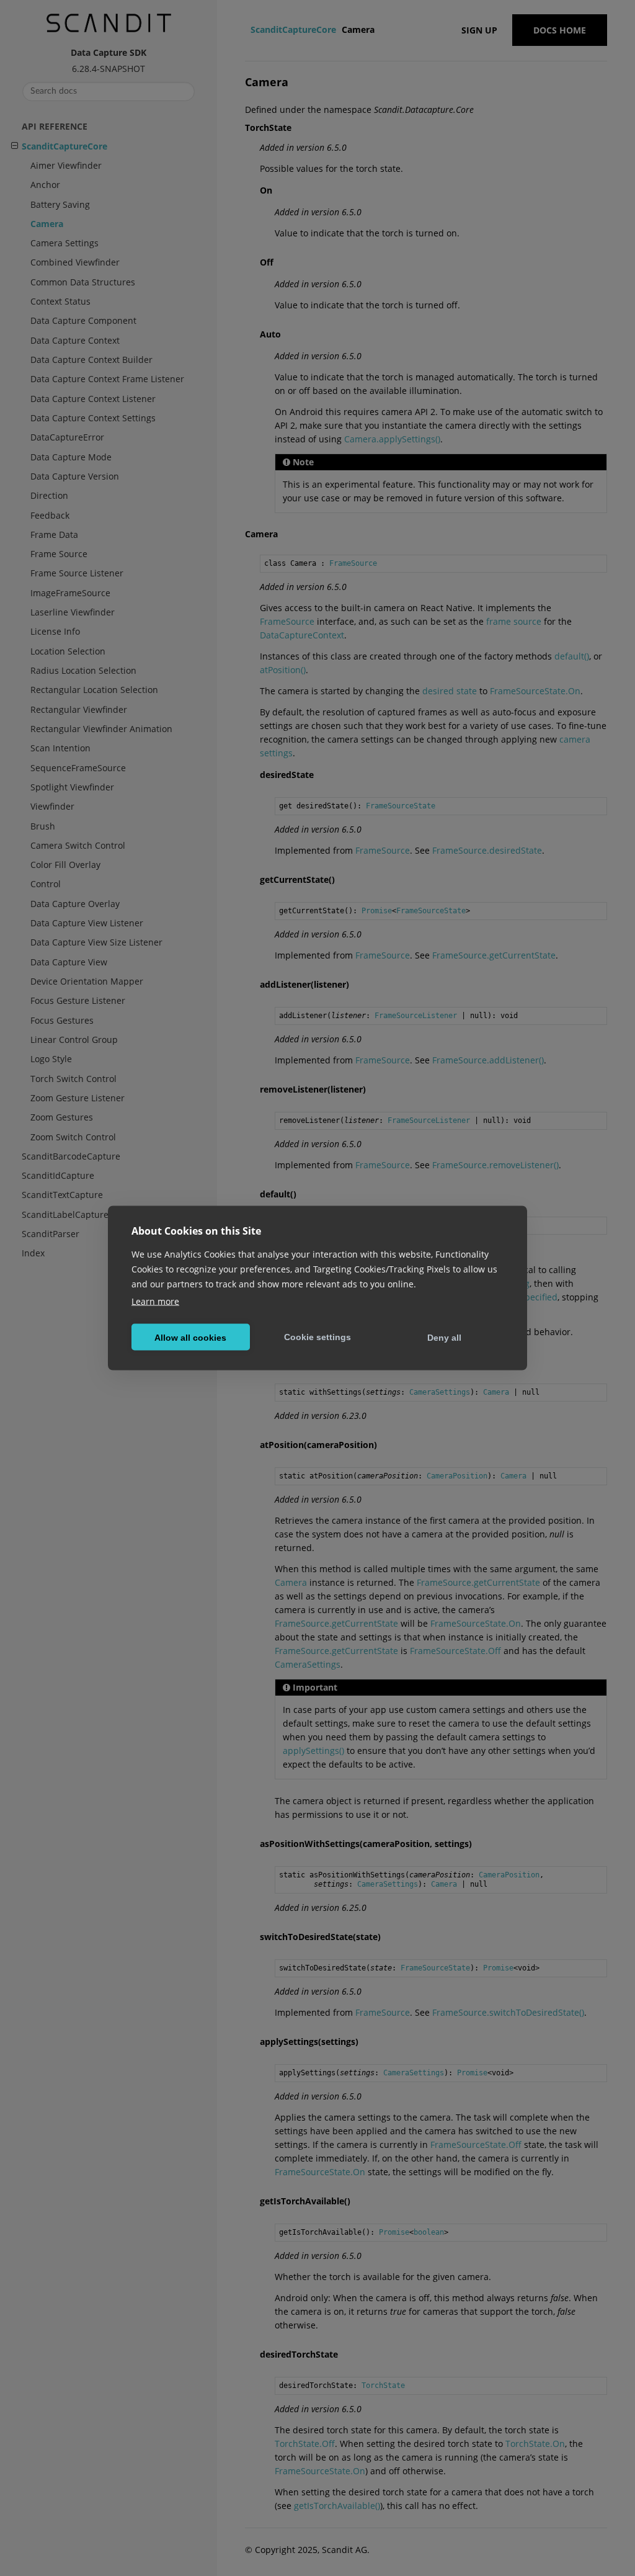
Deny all (444, 1337)
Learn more (155, 1301)
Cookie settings (317, 1336)
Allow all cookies (190, 1337)
